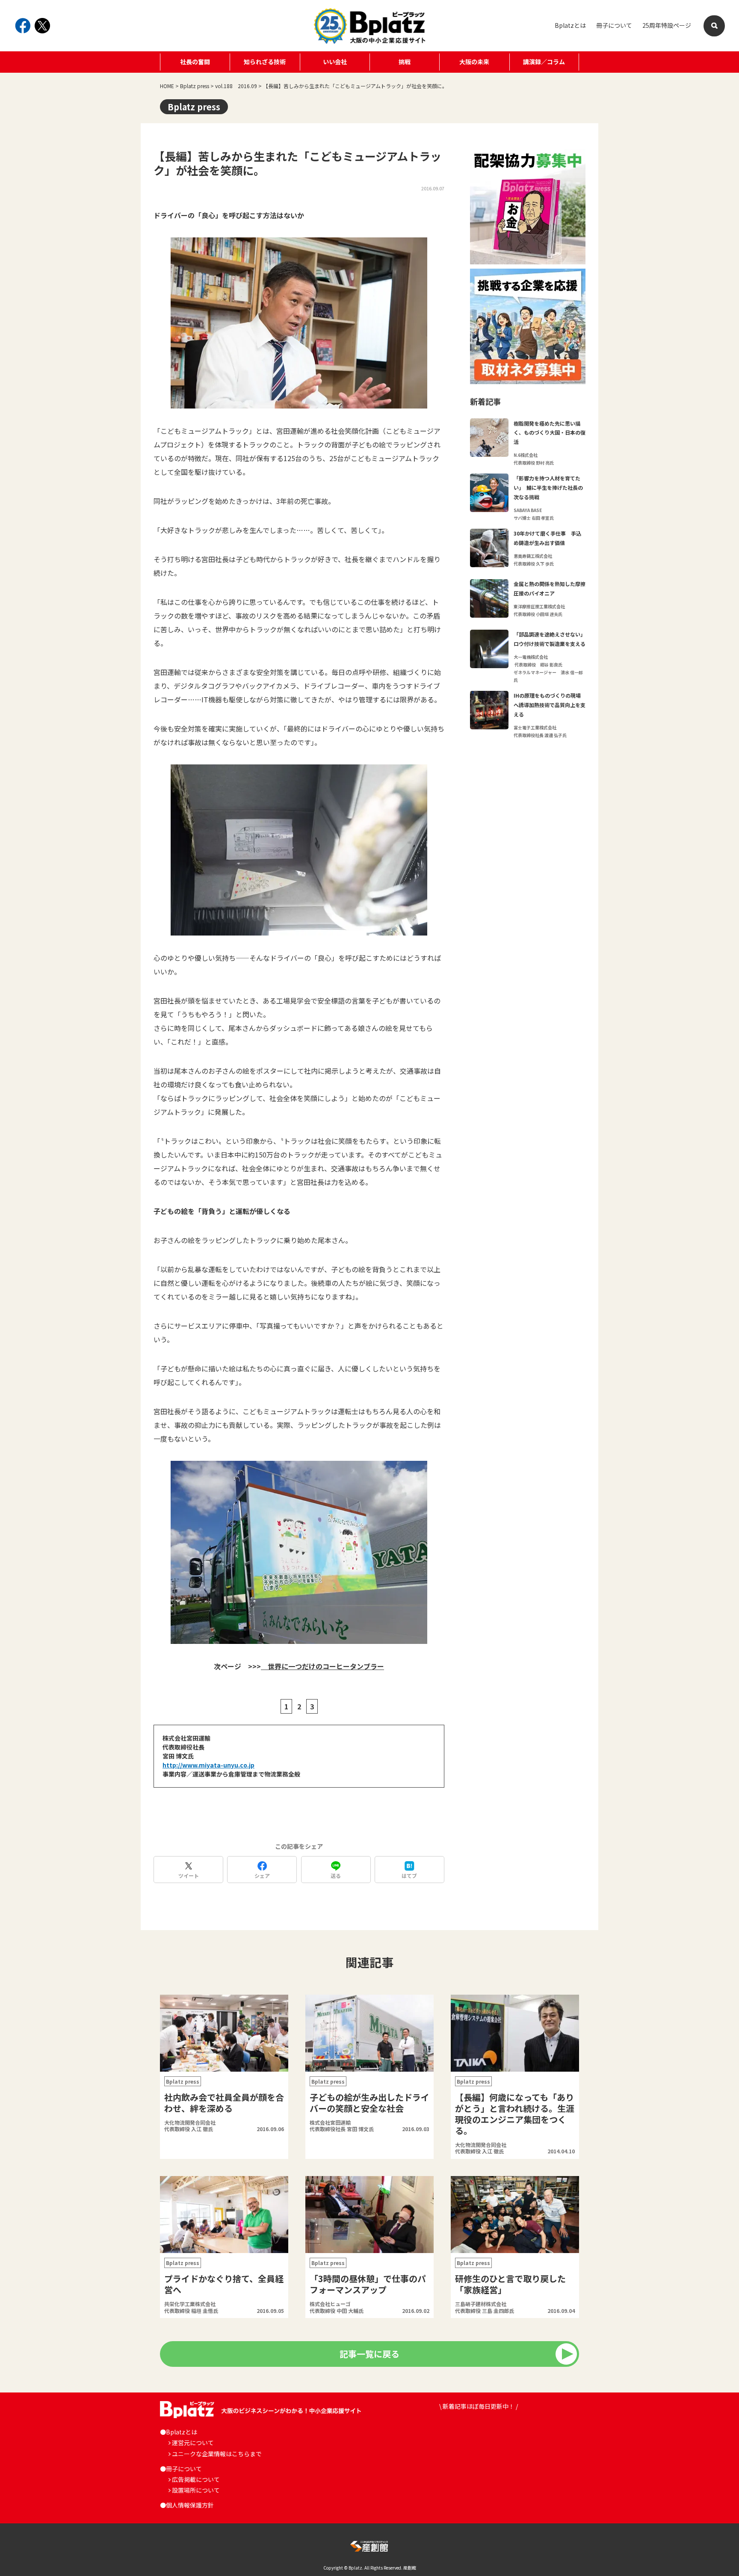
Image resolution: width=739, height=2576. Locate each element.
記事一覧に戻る (369, 2354)
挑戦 (405, 62)
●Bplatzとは (179, 2432)
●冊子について (181, 2469)
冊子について (614, 25)
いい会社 (335, 62)
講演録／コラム (544, 62)
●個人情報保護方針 (187, 2505)
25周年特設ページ (667, 25)
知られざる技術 (265, 62)
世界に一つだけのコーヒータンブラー (322, 1666)
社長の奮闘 (195, 62)
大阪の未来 (474, 62)
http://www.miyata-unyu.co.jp (208, 1765)
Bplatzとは (570, 25)
